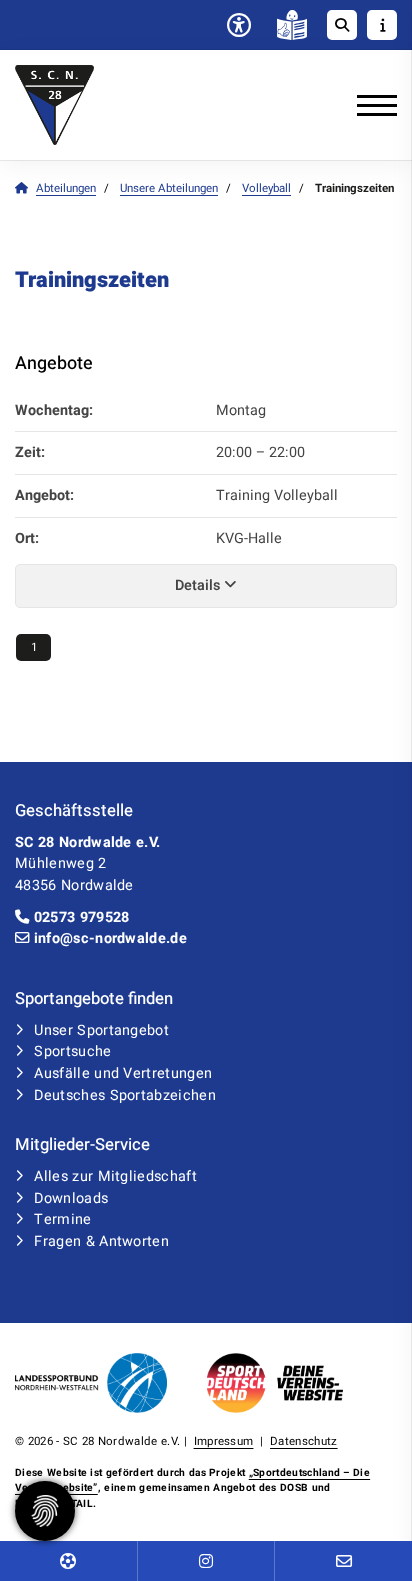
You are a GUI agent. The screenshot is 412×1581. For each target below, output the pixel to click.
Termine (62, 1219)
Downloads (71, 1198)
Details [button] (199, 585)
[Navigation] (369, 105)
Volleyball (266, 188)
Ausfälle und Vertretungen (123, 1073)
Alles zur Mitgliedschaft (115, 1176)
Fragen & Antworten (101, 1241)
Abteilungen (66, 188)
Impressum (224, 1441)
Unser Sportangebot (101, 1030)
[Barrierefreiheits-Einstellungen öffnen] (239, 27)
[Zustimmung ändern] (45, 1511)
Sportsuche (72, 1051)
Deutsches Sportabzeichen (125, 1095)
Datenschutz (304, 1441)
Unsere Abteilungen (169, 188)
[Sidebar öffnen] (382, 25)
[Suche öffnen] (342, 25)
